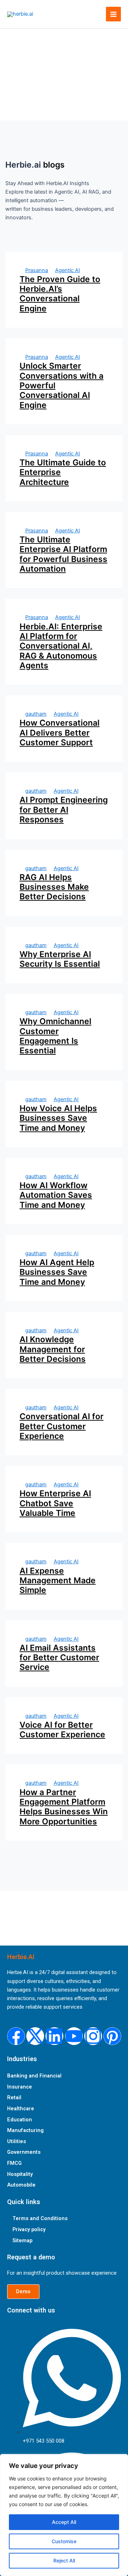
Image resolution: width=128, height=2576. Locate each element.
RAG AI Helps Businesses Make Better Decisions (54, 887)
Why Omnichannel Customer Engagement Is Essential (55, 1036)
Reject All (64, 2560)
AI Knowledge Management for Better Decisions (53, 1349)
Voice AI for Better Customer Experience (62, 1730)
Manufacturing (25, 2130)
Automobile (21, 2185)
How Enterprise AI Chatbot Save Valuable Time (55, 1503)
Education (20, 2120)
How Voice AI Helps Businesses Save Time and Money (58, 1118)
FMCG (14, 2163)
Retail (14, 2097)
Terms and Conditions (40, 2218)
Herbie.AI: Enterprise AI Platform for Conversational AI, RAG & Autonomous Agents (61, 646)
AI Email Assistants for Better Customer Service (59, 1658)
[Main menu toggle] (113, 14)
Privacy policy (29, 2229)
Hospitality (20, 2174)
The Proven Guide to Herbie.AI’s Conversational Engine (60, 294)
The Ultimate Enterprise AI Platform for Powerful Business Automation (63, 554)
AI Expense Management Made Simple (58, 1581)
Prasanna (37, 270)
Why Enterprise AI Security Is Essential (60, 959)
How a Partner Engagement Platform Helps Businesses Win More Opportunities (64, 1807)
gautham (36, 714)
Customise (64, 2541)
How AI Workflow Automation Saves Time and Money (56, 1195)
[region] (64, 2515)
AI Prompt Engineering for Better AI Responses (64, 810)
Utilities (17, 2141)
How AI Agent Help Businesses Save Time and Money (57, 1272)
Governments (24, 2152)
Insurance (20, 2087)
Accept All (64, 2522)
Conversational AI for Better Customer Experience (62, 1426)
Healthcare (21, 2109)
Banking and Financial (34, 2076)
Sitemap (22, 2240)
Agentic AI (68, 270)
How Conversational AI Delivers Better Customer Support (60, 733)
